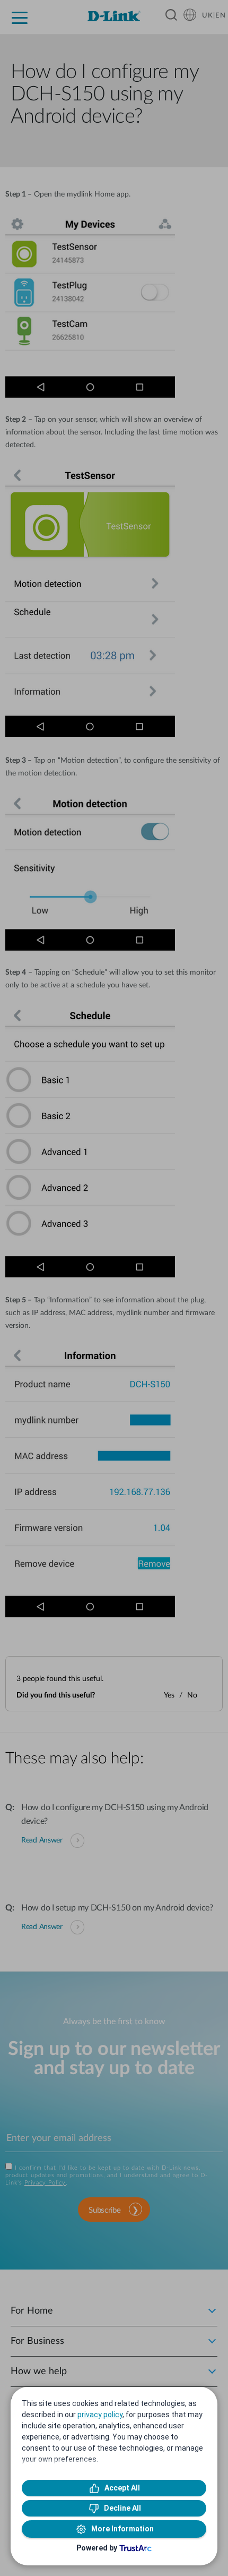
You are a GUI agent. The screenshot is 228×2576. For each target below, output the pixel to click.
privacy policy (100, 2415)
